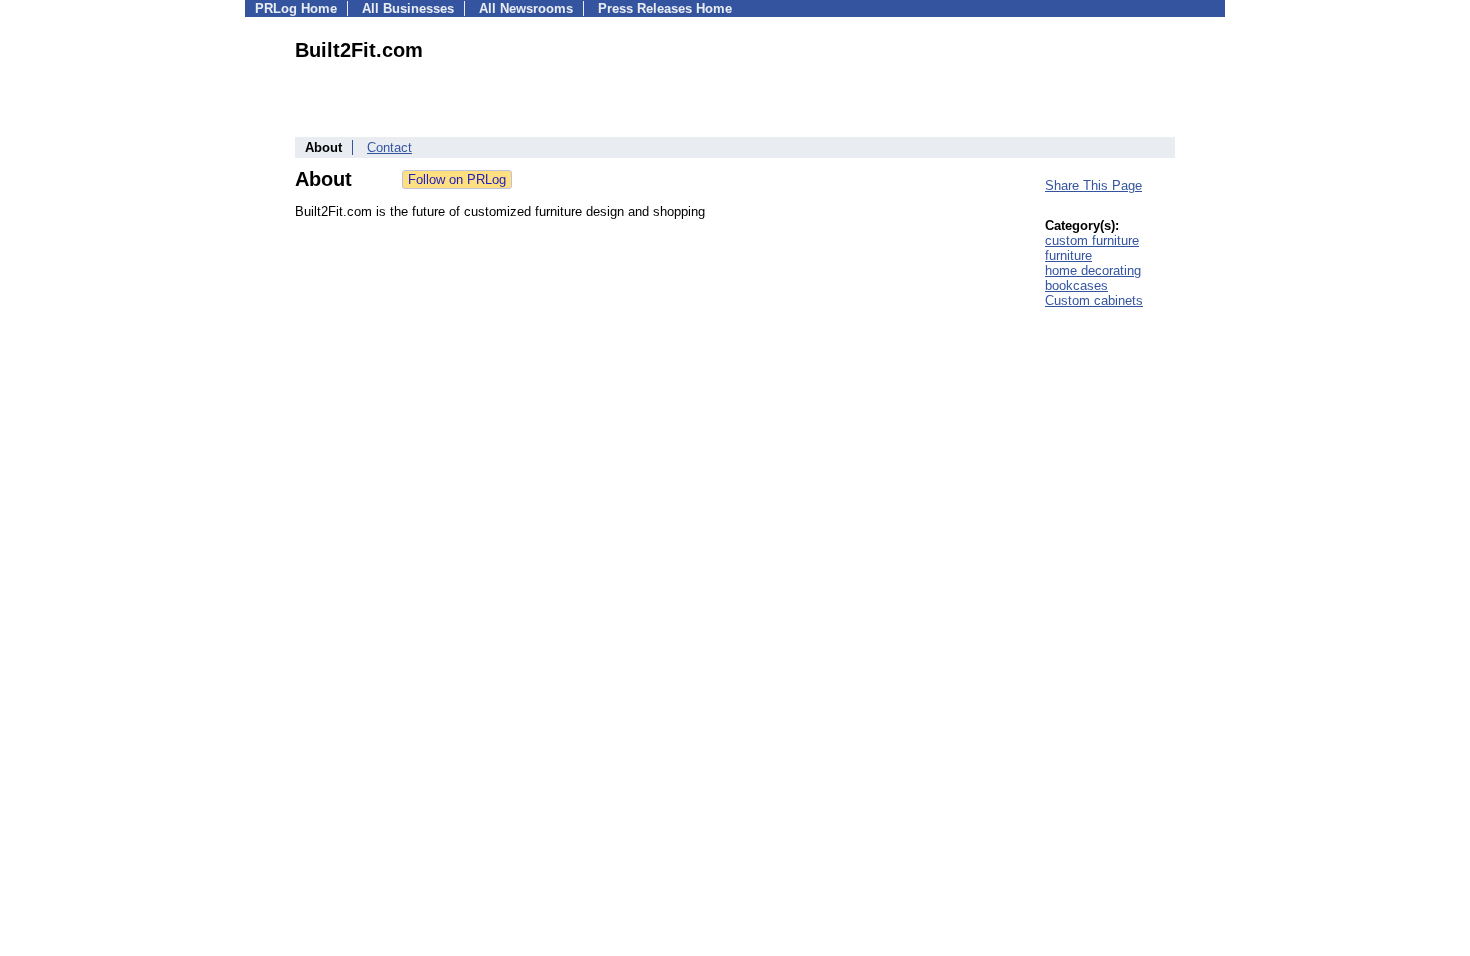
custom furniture (1092, 240)
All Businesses (408, 8)
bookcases (1076, 285)
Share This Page (1093, 185)
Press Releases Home (665, 8)
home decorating (1093, 270)
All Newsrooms (526, 8)
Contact (389, 147)
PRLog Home (296, 8)
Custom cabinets (1094, 300)
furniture (1068, 255)
